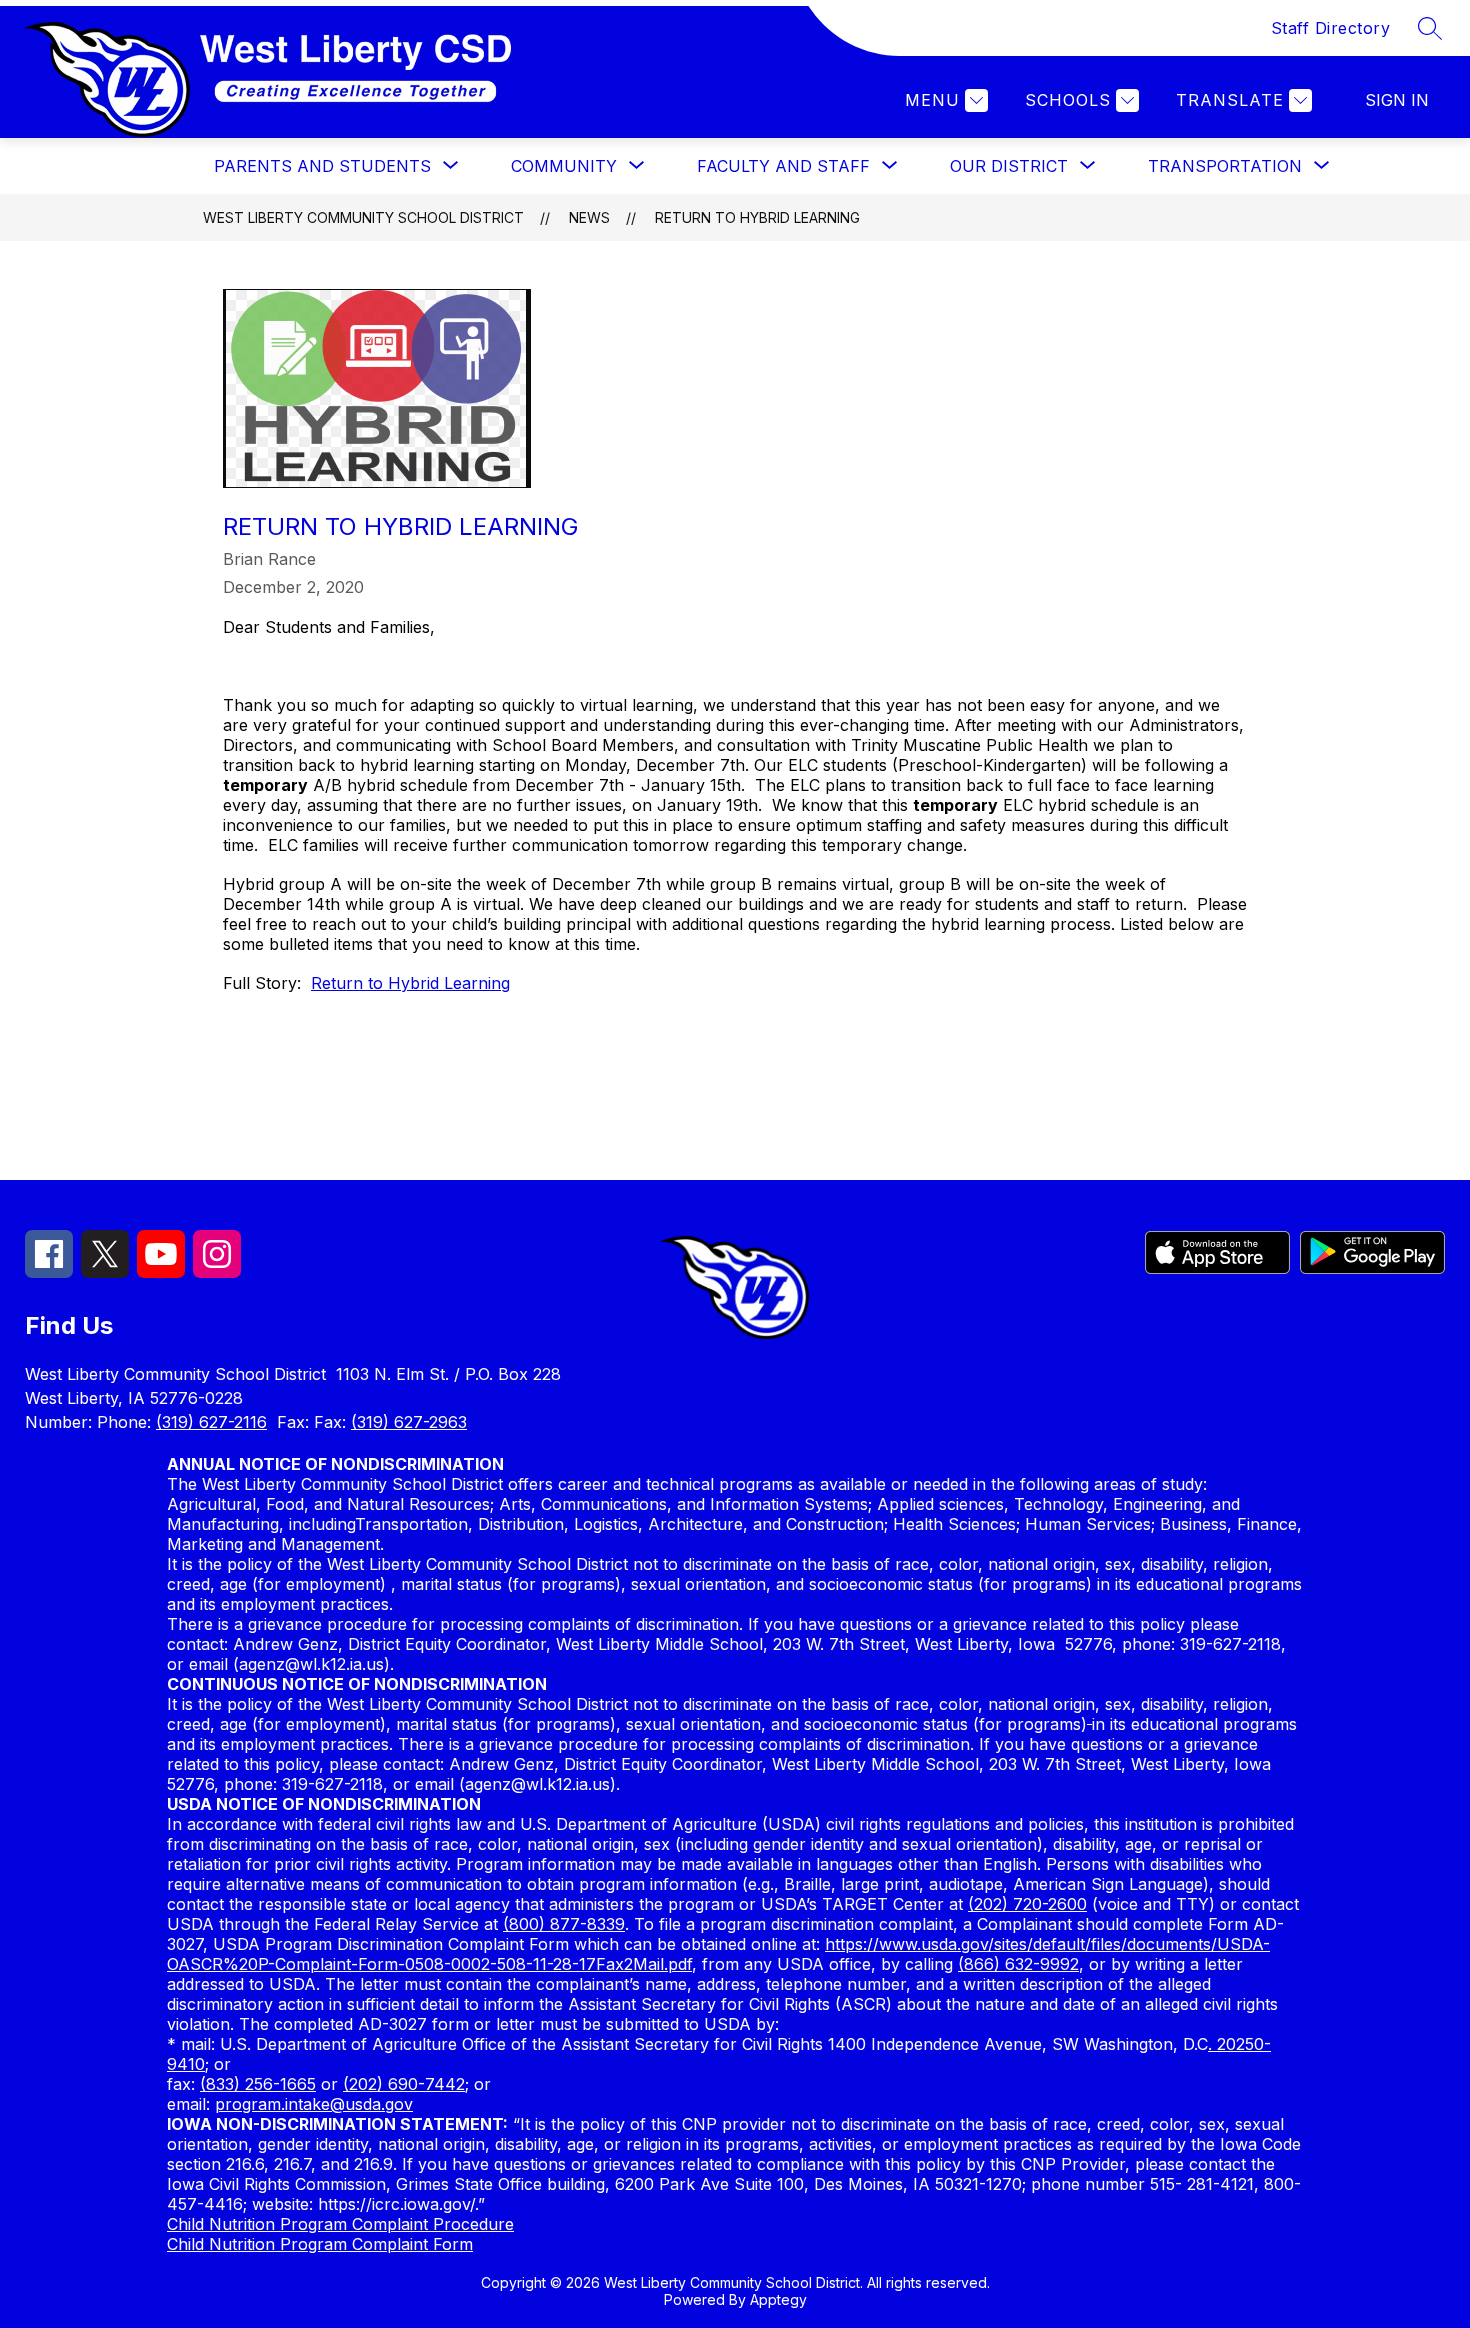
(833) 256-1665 (258, 2084)
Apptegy (778, 2299)
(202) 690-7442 (404, 2084)
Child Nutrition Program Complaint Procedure (340, 2224)
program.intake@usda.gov (314, 2104)
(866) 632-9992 (1018, 1964)
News (589, 217)
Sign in (1397, 100)
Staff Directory (1331, 28)
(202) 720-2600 (1027, 1904)
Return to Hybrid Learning (757, 217)
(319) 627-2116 (211, 1422)
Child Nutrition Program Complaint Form (320, 2244)
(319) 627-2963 (409, 1422)
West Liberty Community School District (363, 217)
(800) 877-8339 (564, 1924)
